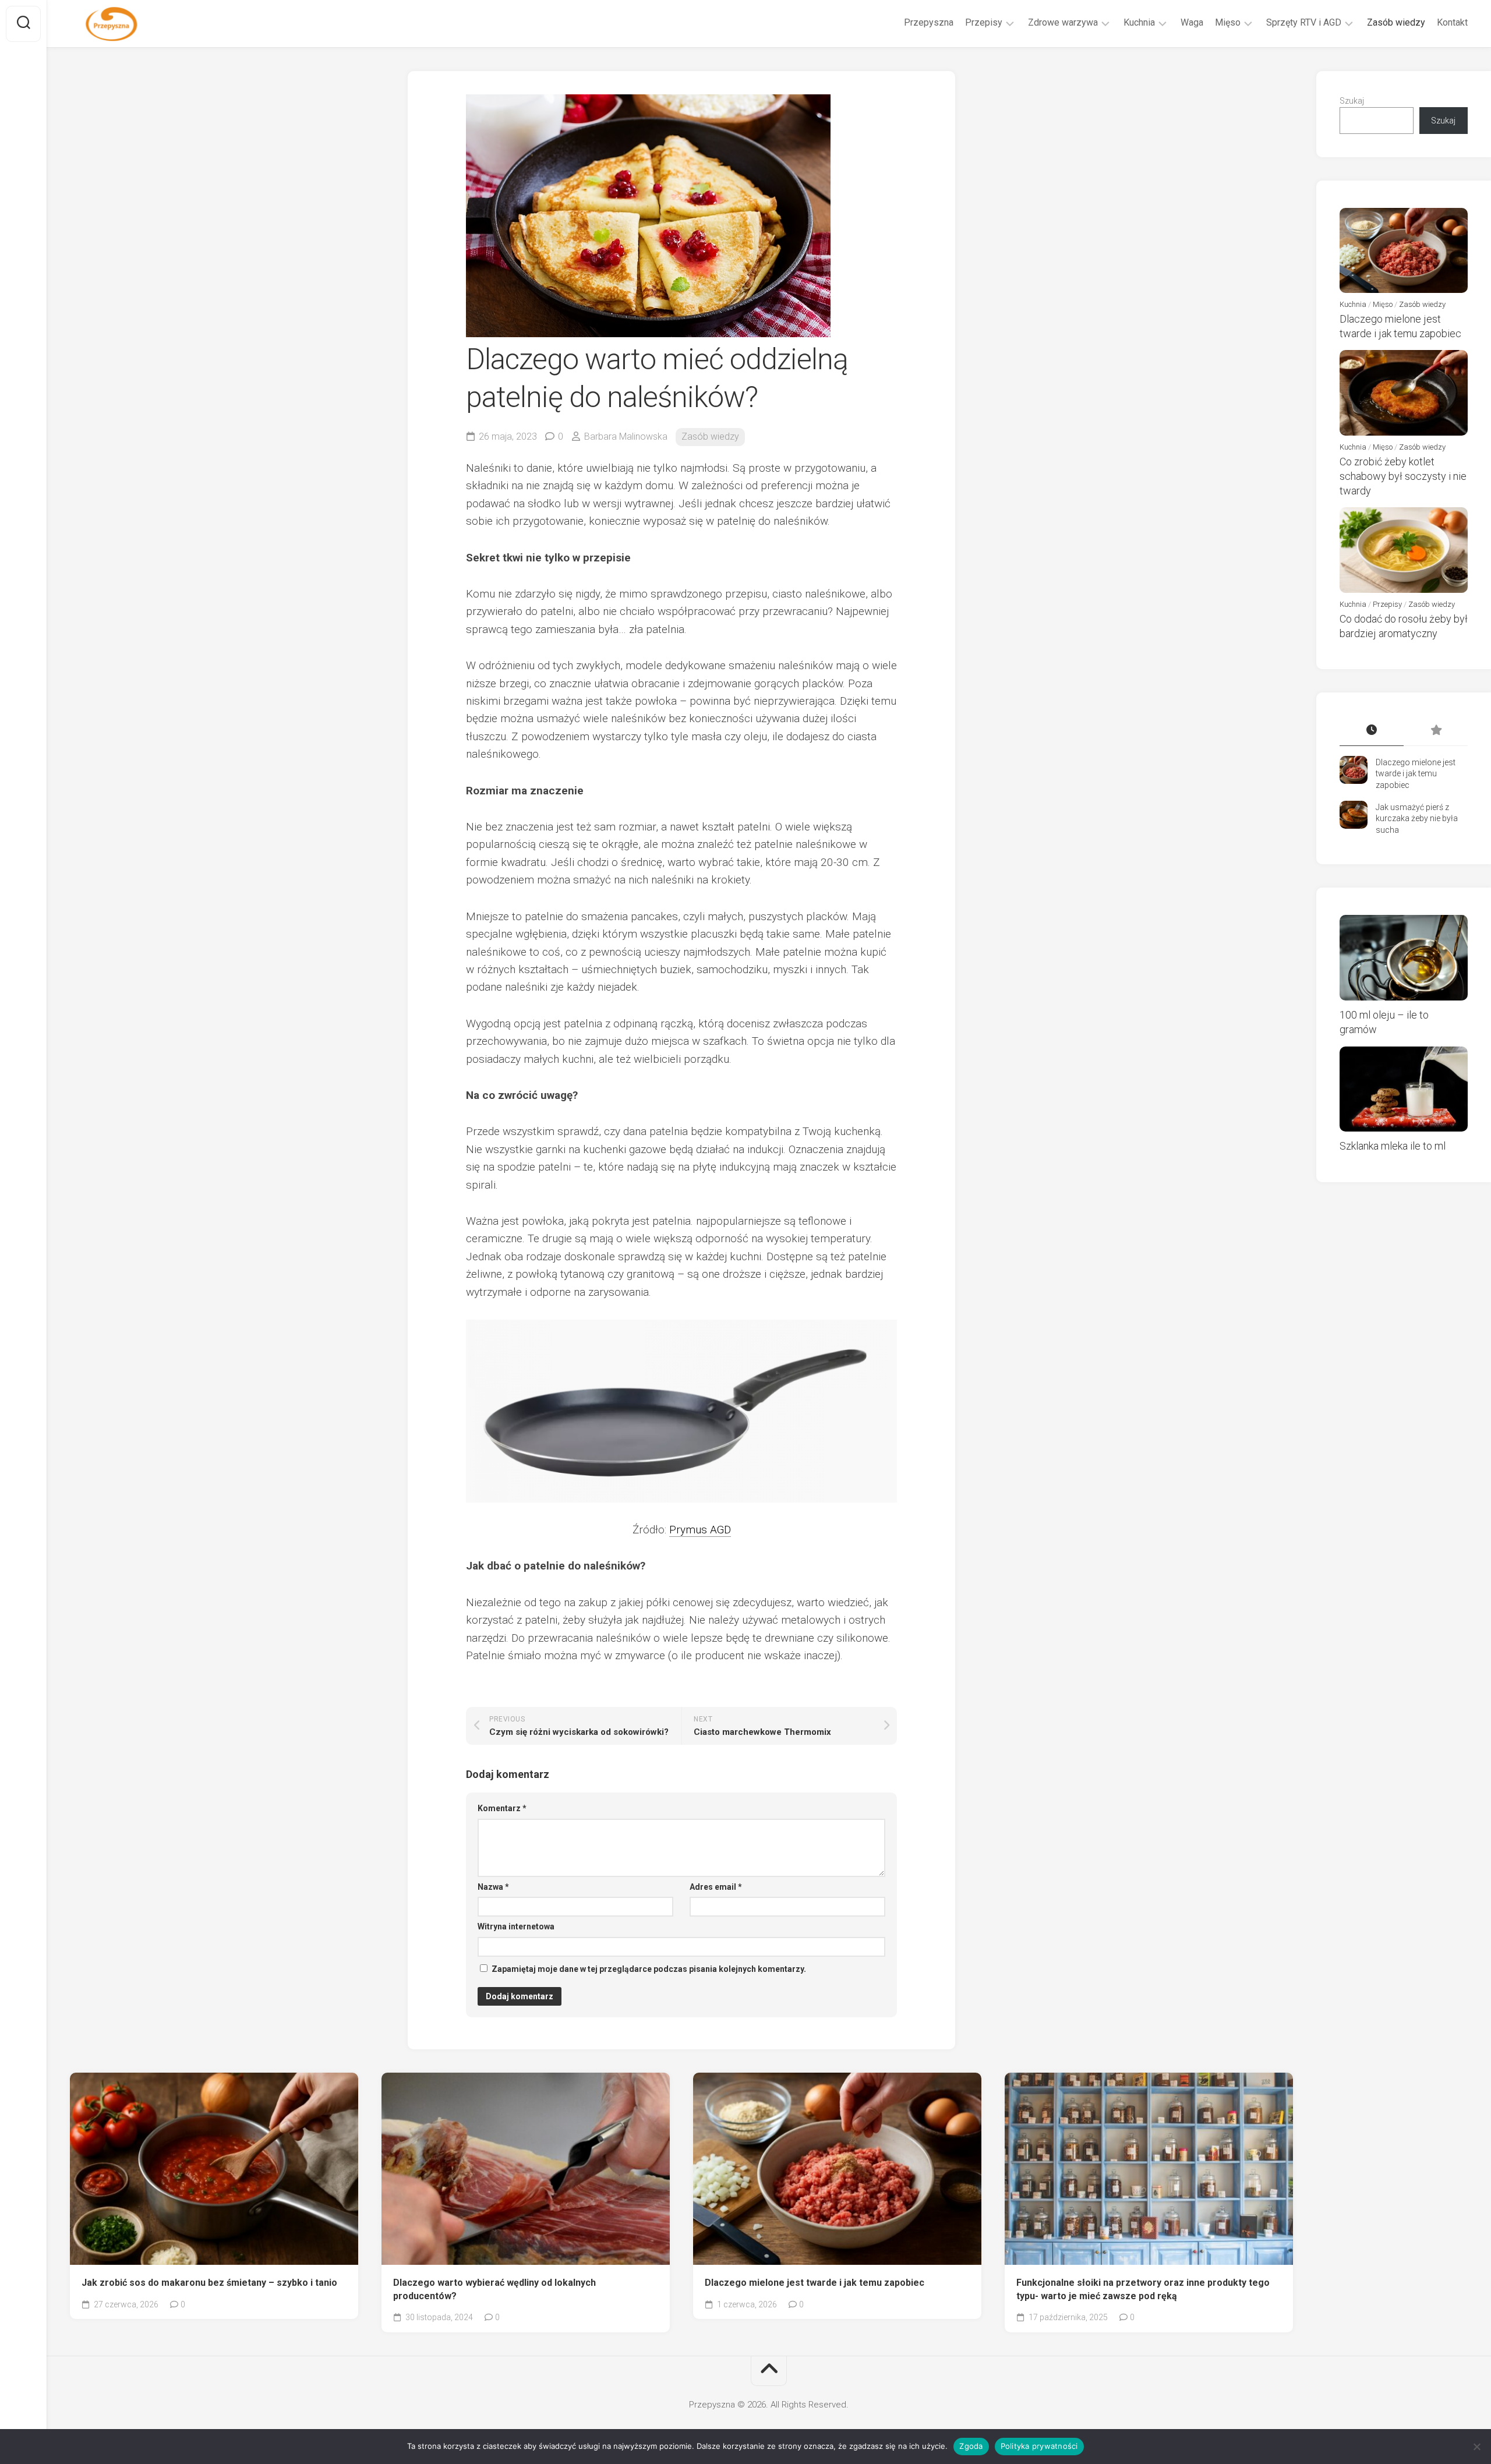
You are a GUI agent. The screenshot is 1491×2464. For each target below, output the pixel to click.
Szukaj (1352, 101)
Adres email (716, 1887)
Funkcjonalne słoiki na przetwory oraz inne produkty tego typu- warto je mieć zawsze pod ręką (1143, 2289)
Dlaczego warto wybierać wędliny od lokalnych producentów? (494, 2289)
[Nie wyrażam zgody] (1476, 2447)
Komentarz (502, 1808)
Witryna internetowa (516, 1926)
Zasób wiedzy (1396, 22)
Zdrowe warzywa (1063, 22)
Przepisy (984, 22)
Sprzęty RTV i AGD (1304, 22)
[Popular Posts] (1436, 731)
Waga (1192, 22)
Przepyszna (929, 22)
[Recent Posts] (1372, 731)
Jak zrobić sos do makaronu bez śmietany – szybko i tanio (209, 2283)
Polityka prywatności (1039, 2446)
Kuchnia (1139, 22)
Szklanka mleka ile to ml (1393, 1146)
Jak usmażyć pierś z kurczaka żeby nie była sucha (1417, 819)
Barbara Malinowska (626, 436)
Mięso (1228, 22)
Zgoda (971, 2446)
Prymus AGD (700, 1530)
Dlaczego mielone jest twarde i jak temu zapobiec (815, 2283)
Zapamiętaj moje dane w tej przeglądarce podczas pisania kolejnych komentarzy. (649, 1969)
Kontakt (1452, 22)
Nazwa (493, 1887)
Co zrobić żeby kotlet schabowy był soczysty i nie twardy (1403, 476)
